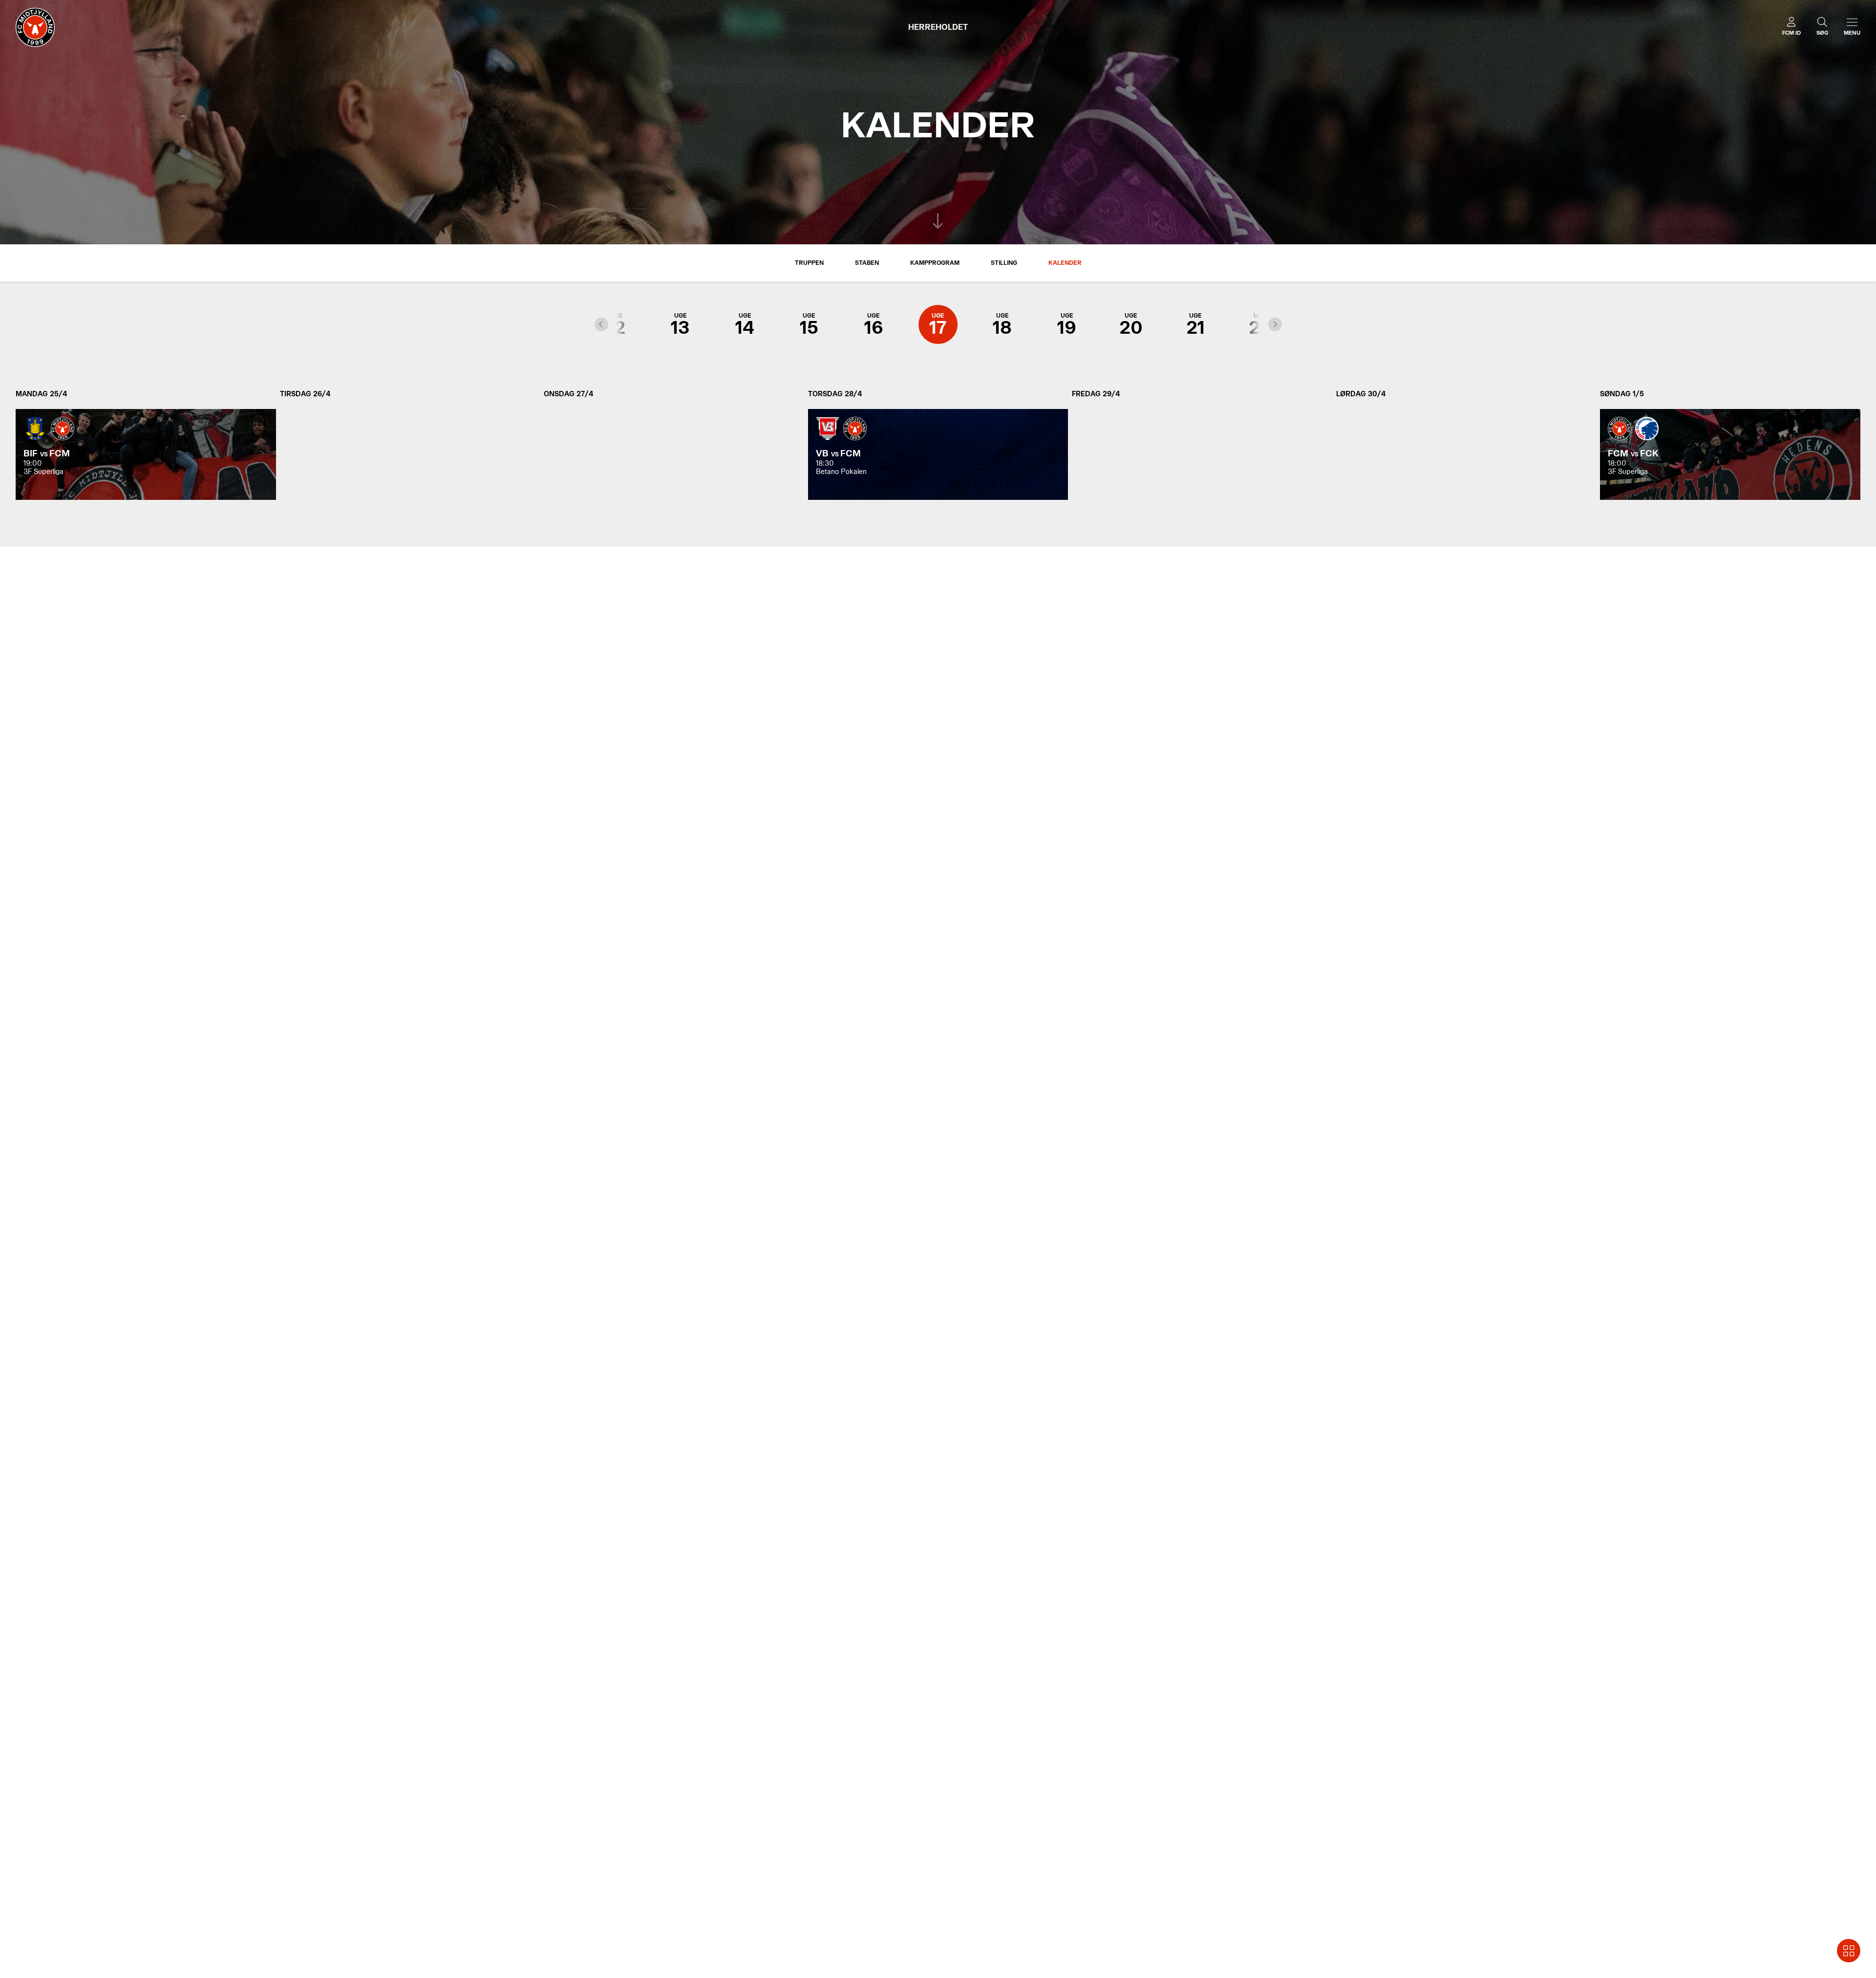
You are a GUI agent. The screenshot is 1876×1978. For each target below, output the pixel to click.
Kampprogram (935, 263)
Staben (867, 263)
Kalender (1065, 263)
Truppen (809, 263)
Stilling (1004, 263)
